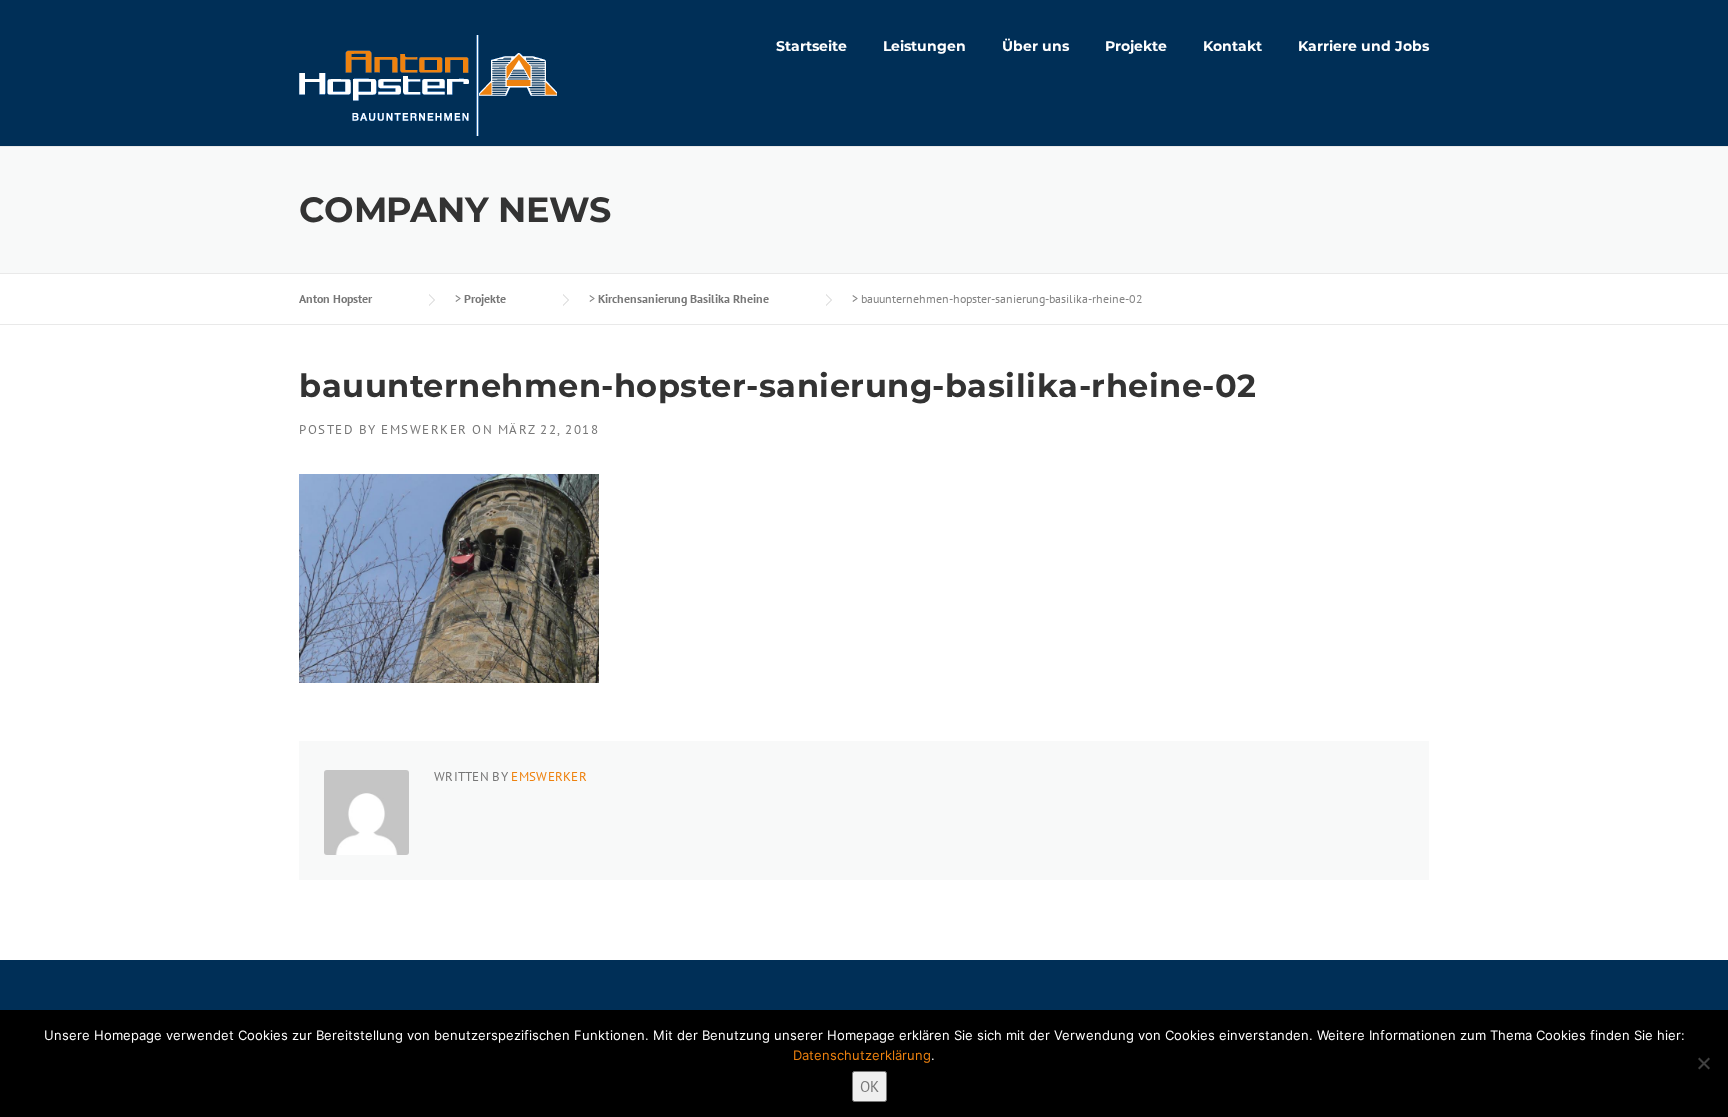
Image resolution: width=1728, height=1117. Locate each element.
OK (869, 1086)
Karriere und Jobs (1363, 46)
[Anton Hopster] (428, 83)
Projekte (1136, 46)
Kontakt (1232, 46)
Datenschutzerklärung (862, 1055)
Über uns (1035, 46)
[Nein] (1703, 1063)
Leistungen (924, 46)
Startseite (811, 46)
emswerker (424, 429)
